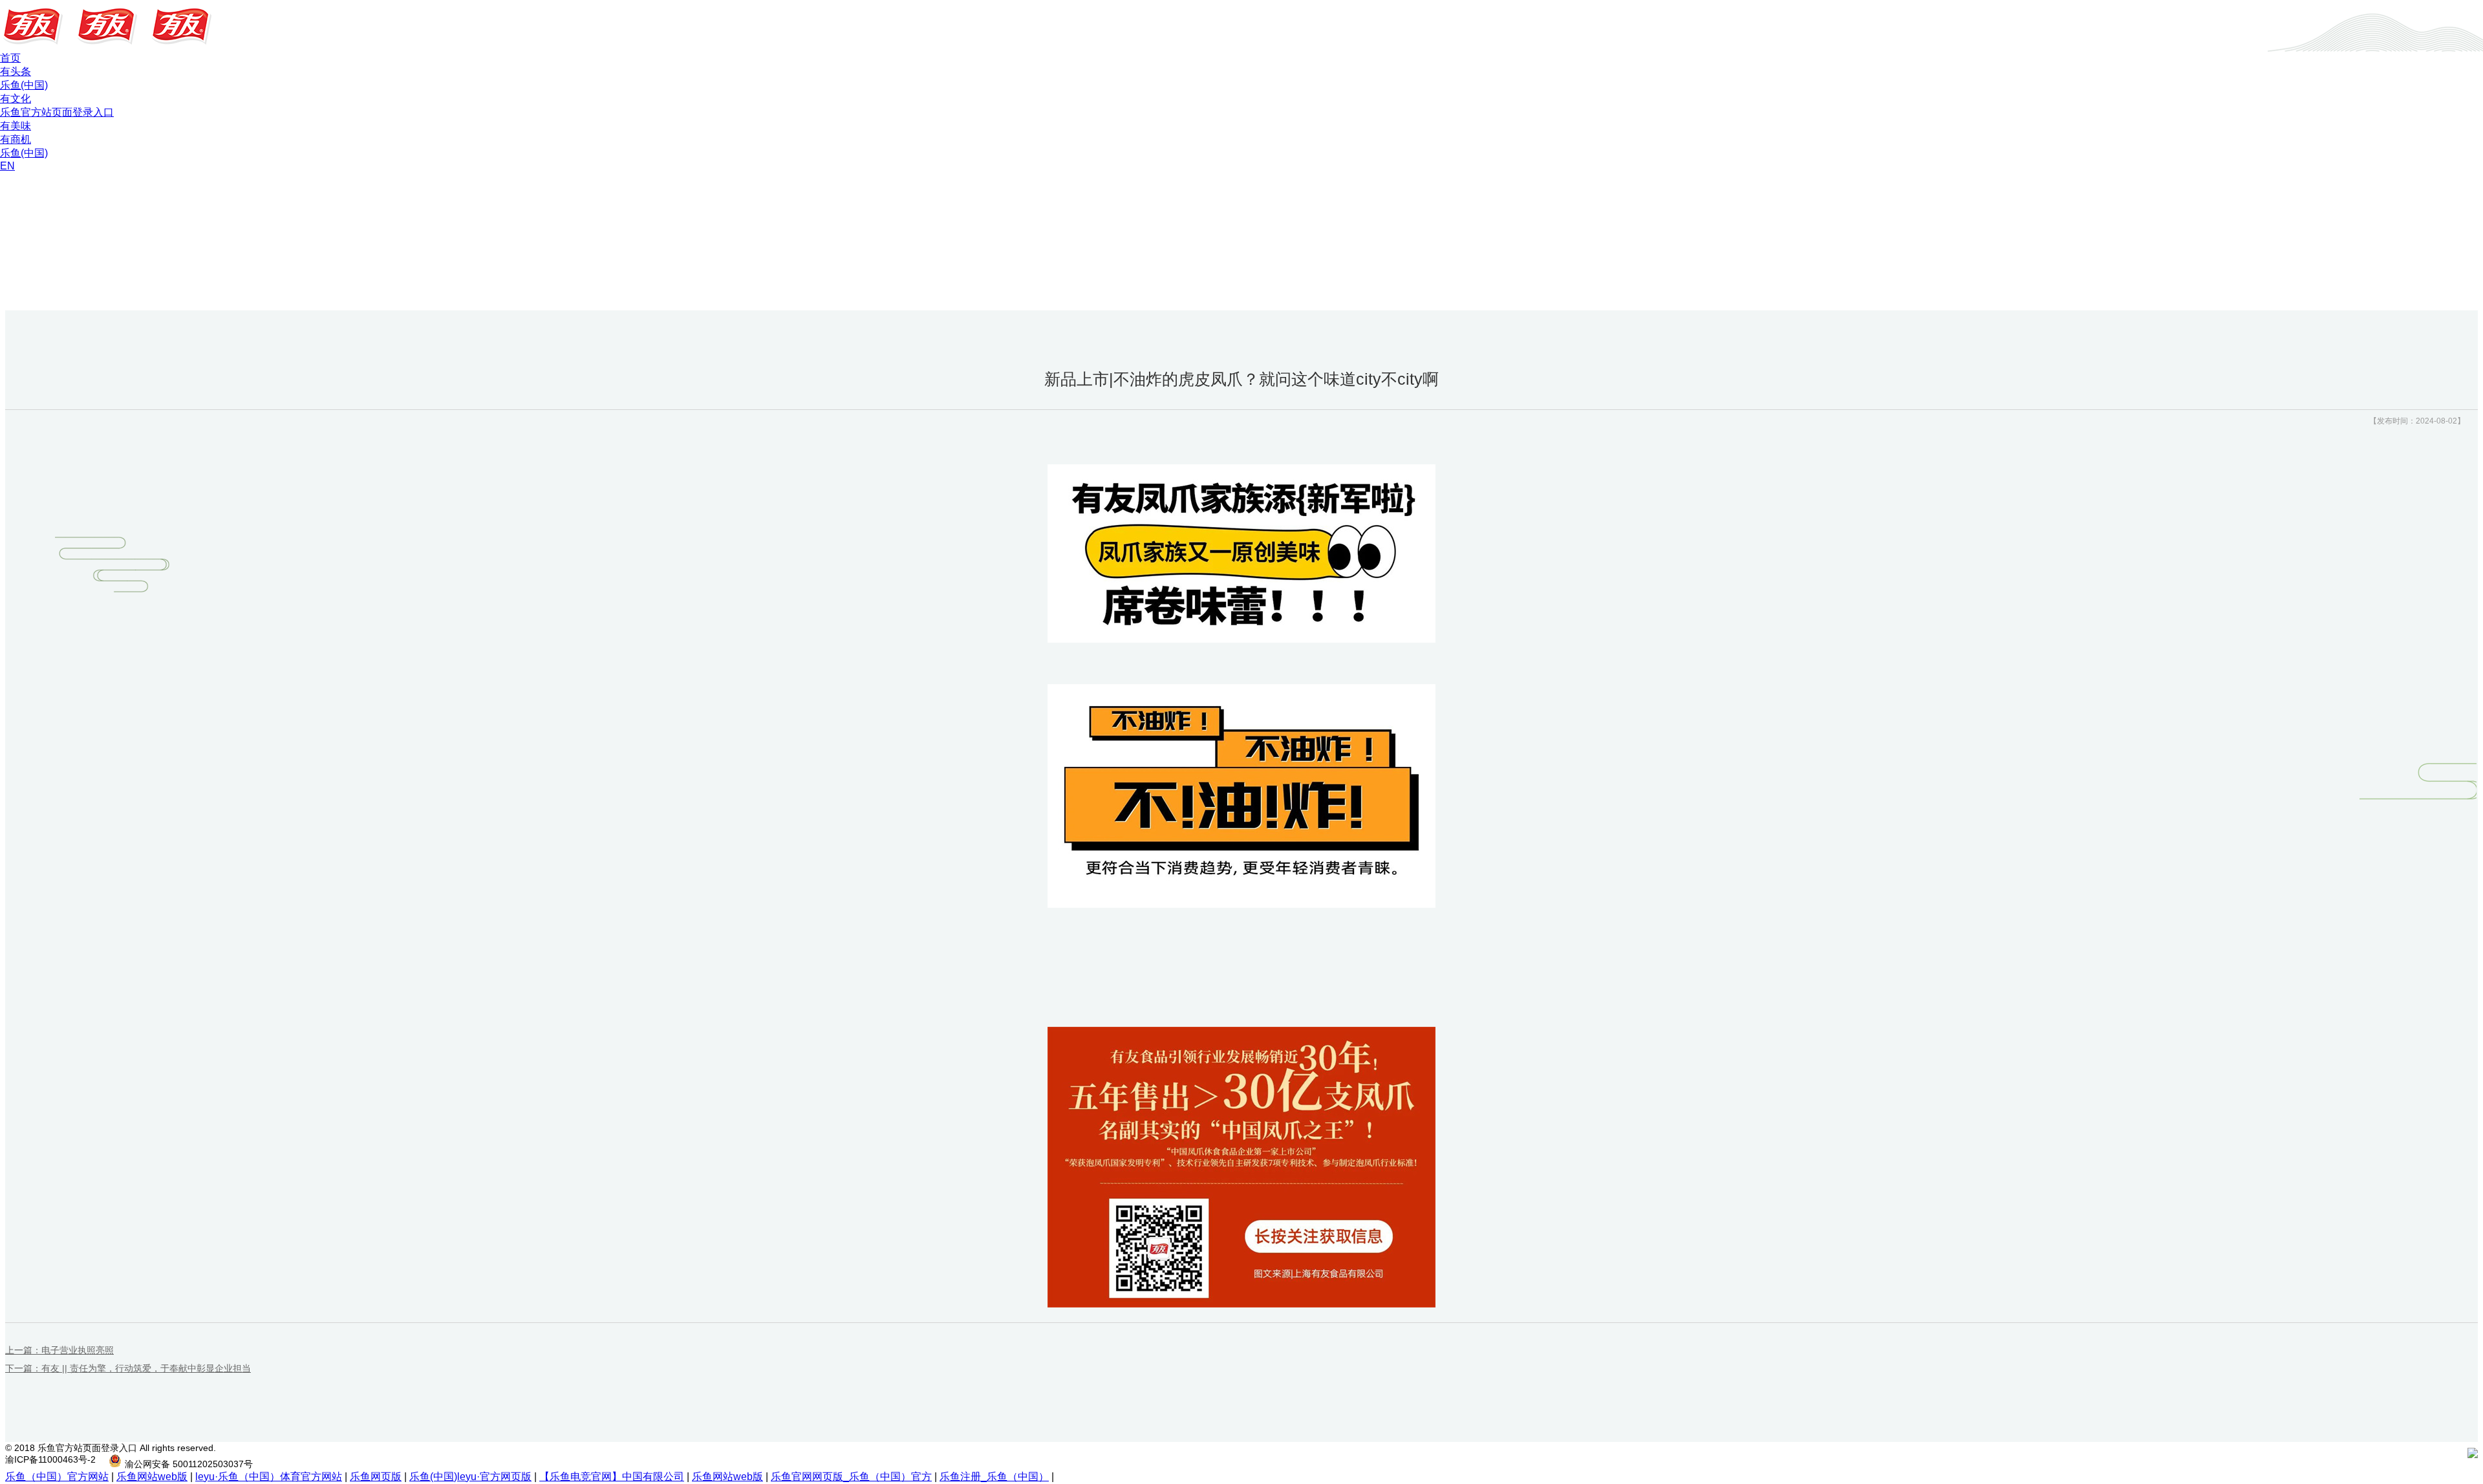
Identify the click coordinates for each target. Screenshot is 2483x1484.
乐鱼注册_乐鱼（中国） (994, 1477)
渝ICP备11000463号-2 (50, 1459)
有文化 (16, 99)
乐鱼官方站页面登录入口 (57, 112)
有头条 (16, 71)
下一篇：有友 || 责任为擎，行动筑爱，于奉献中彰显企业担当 (128, 1368)
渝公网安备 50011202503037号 (189, 1464)
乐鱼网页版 (376, 1477)
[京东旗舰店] (2452, 1455)
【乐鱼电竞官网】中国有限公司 (612, 1477)
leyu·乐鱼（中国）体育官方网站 (269, 1477)
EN (7, 166)
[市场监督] (2473, 1455)
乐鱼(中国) (24, 85)
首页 (10, 58)
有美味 (16, 126)
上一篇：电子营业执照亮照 (59, 1350)
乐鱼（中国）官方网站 (57, 1477)
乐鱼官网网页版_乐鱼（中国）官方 (851, 1477)
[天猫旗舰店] (2428, 1455)
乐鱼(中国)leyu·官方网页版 (470, 1477)
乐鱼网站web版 (152, 1477)
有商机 (16, 139)
